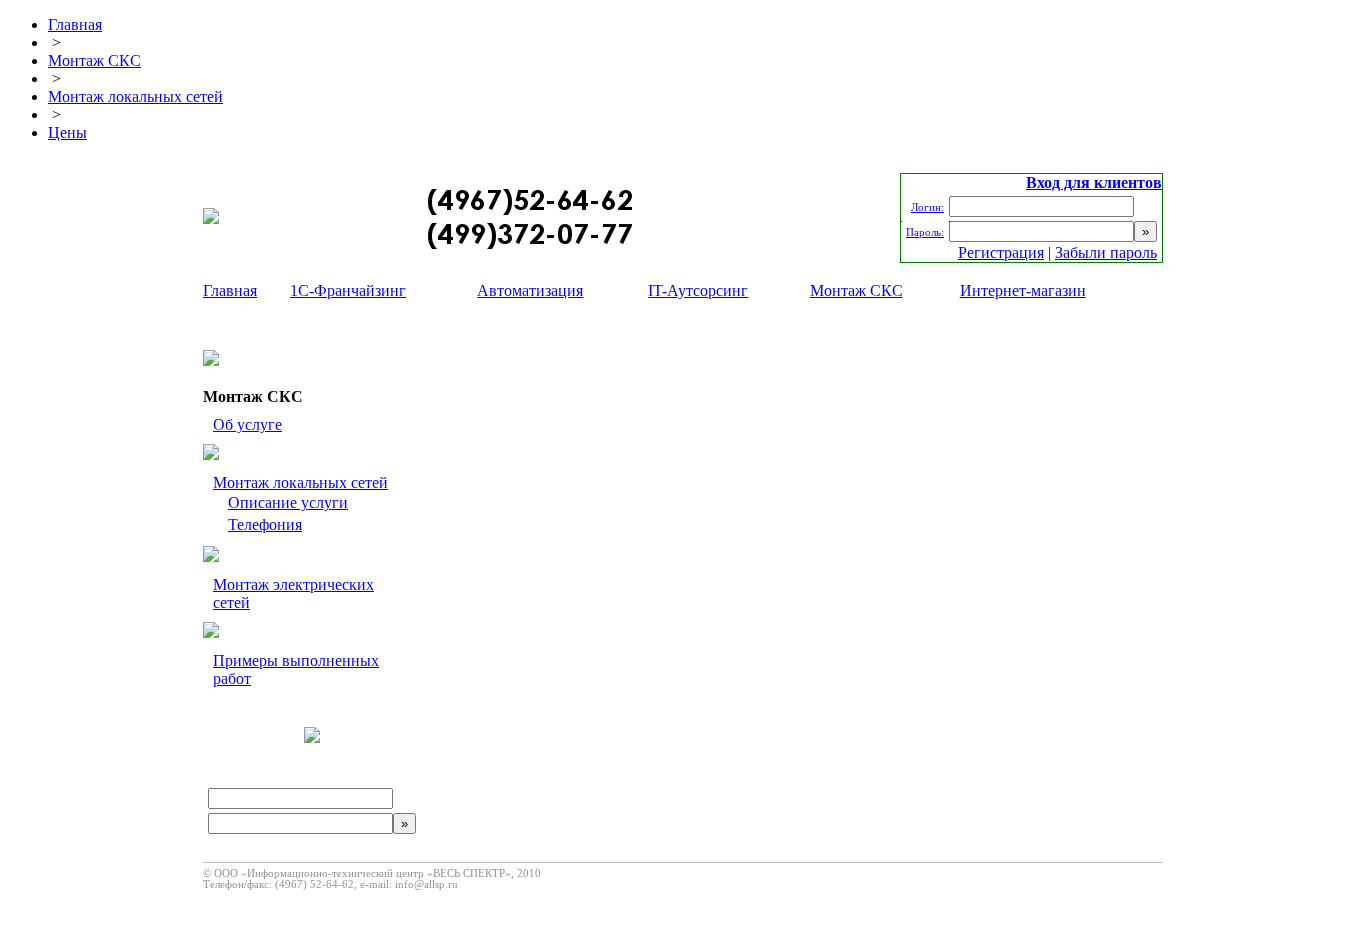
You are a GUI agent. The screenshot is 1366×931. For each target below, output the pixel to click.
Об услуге (247, 424)
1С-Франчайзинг (348, 290)
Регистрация (1001, 252)
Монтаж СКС (94, 60)
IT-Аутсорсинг (698, 290)
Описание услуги (288, 502)
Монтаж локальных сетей (135, 96)
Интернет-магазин (1023, 290)
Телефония (265, 524)
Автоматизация (530, 290)
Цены (67, 132)
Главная (75, 24)
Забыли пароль (1106, 252)
